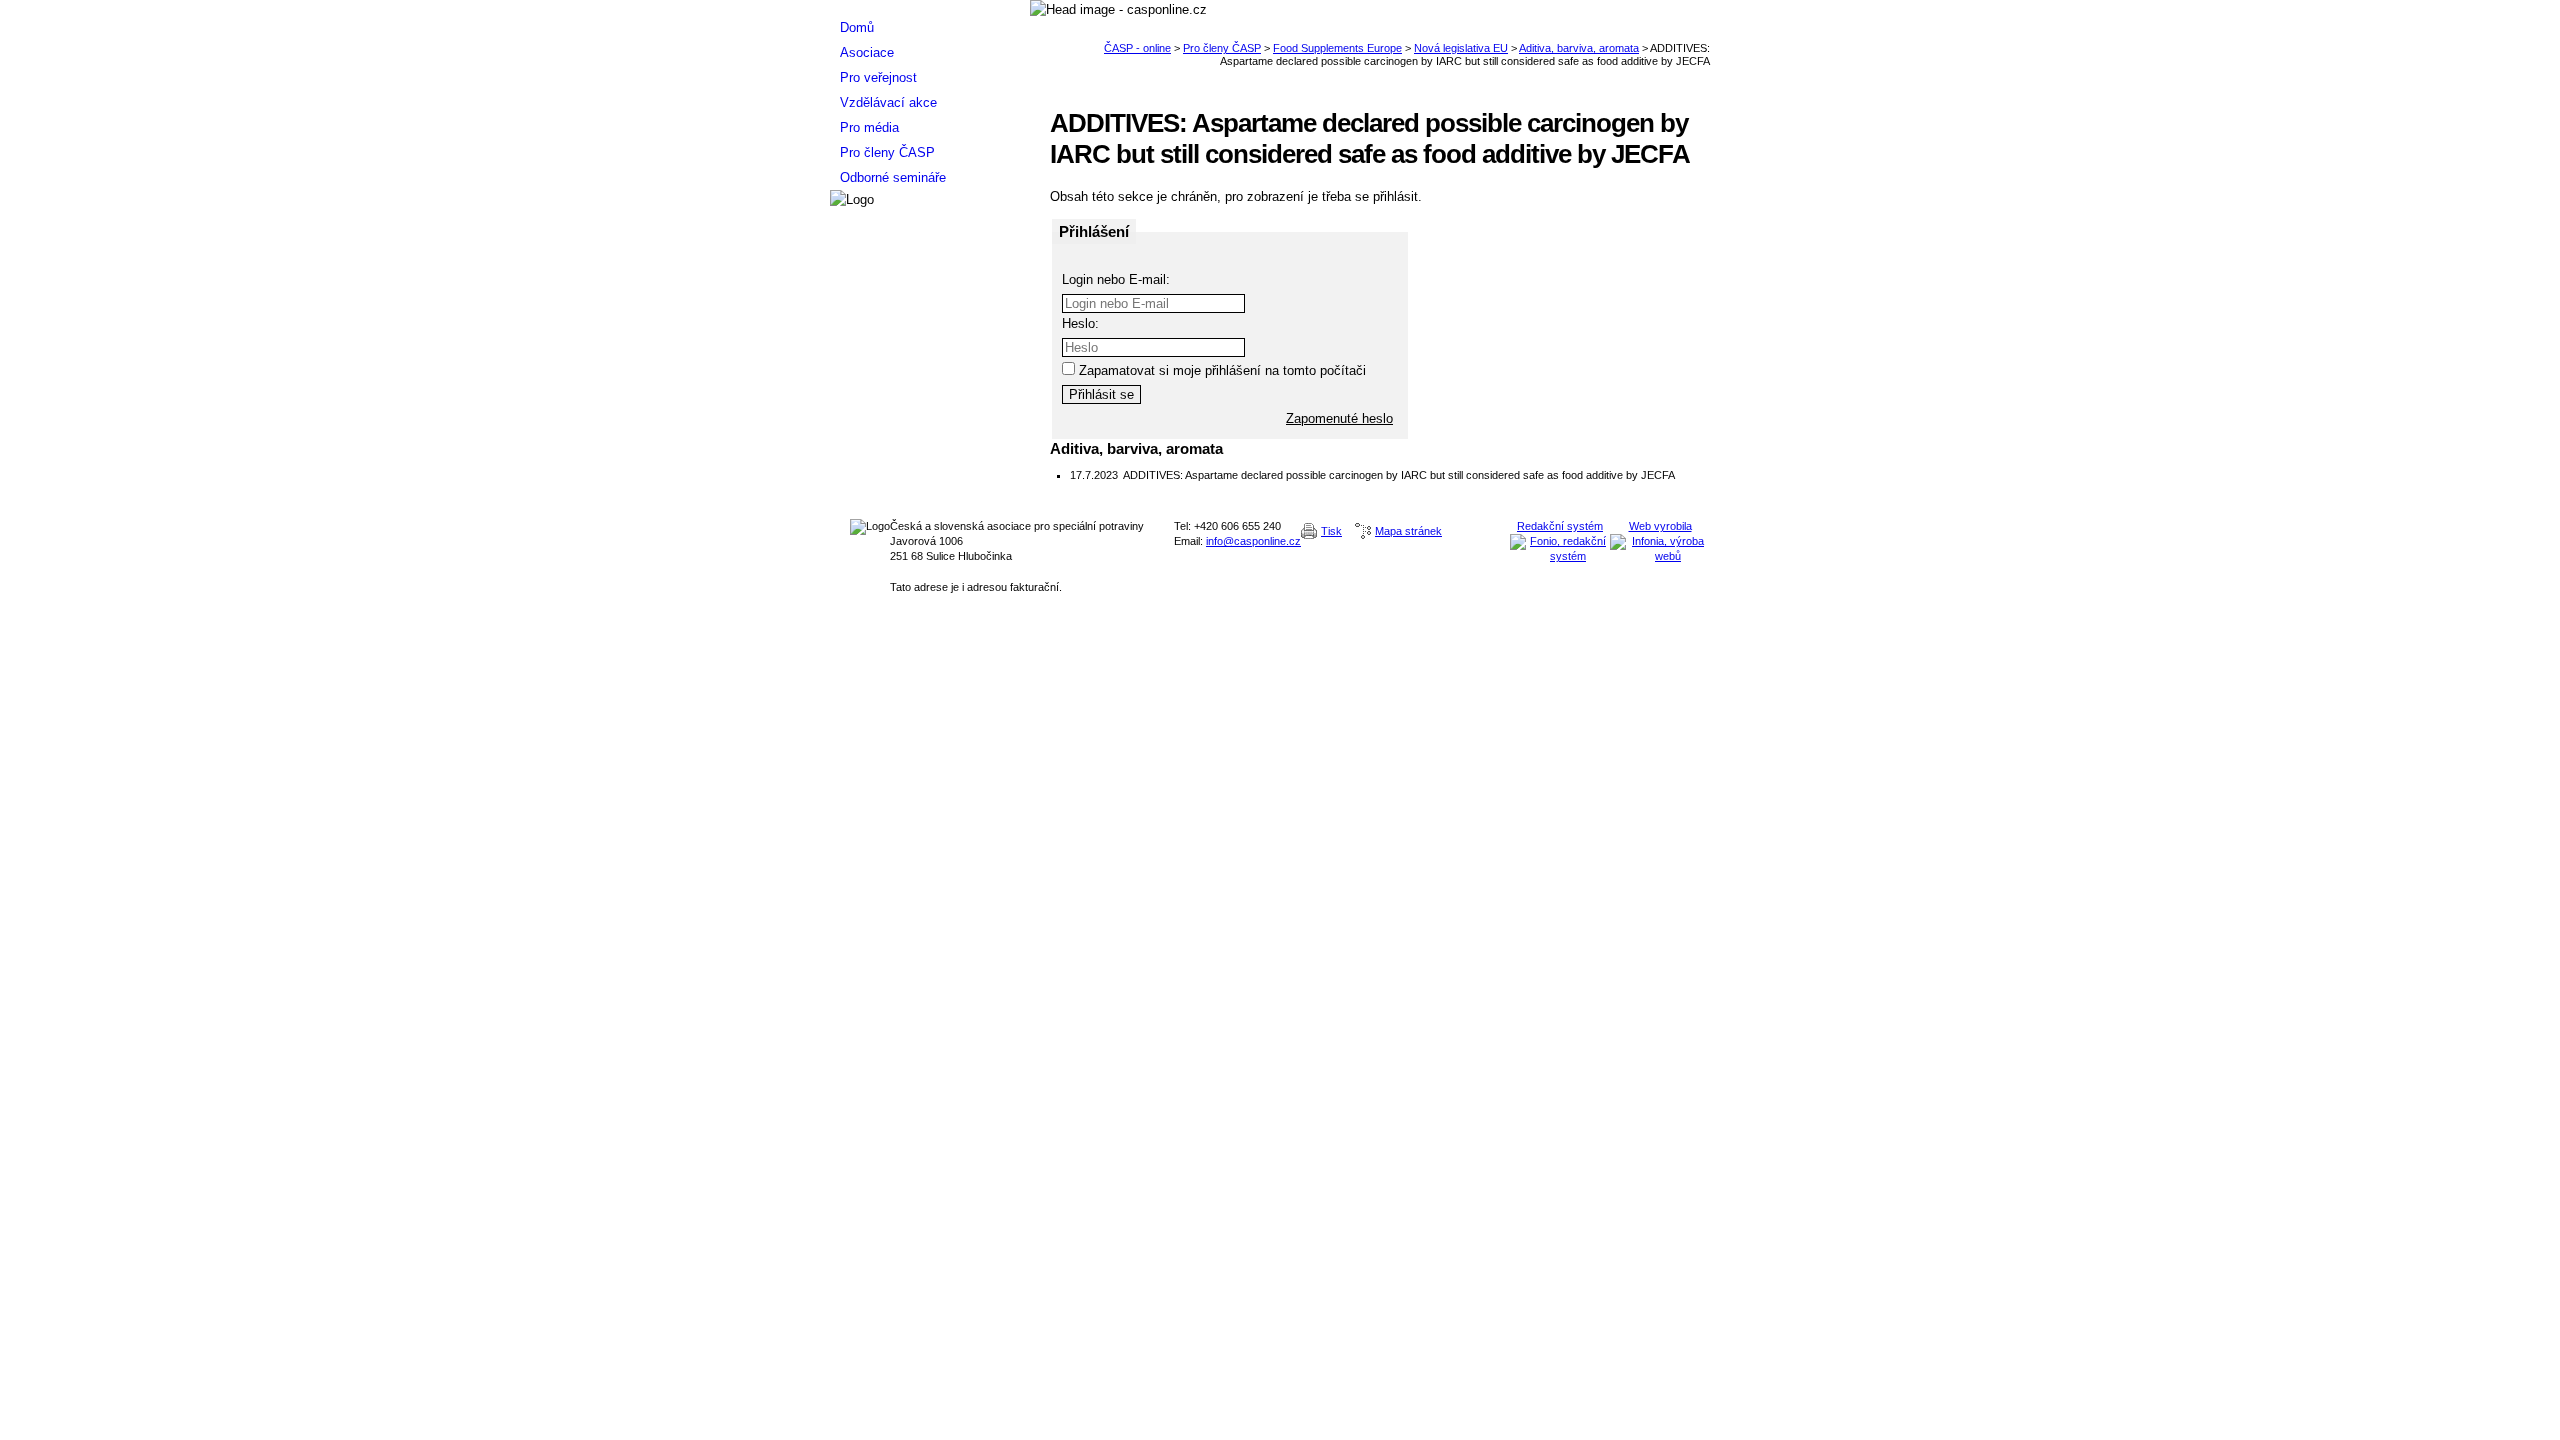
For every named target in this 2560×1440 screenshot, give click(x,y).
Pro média (869, 127)
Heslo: (1080, 323)
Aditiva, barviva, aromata (1579, 48)
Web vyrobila (1660, 526)
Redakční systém (1560, 526)
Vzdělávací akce (888, 102)
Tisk (1331, 531)
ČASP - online (1137, 48)
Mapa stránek (1408, 531)
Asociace (867, 52)
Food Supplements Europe (1337, 48)
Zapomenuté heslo (1339, 418)
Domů (857, 27)
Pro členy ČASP (1222, 48)
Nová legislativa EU (1461, 48)
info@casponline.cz (1253, 541)
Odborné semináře (893, 177)
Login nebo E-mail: (1116, 279)
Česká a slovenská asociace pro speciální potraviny (930, 7)
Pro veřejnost (878, 77)
